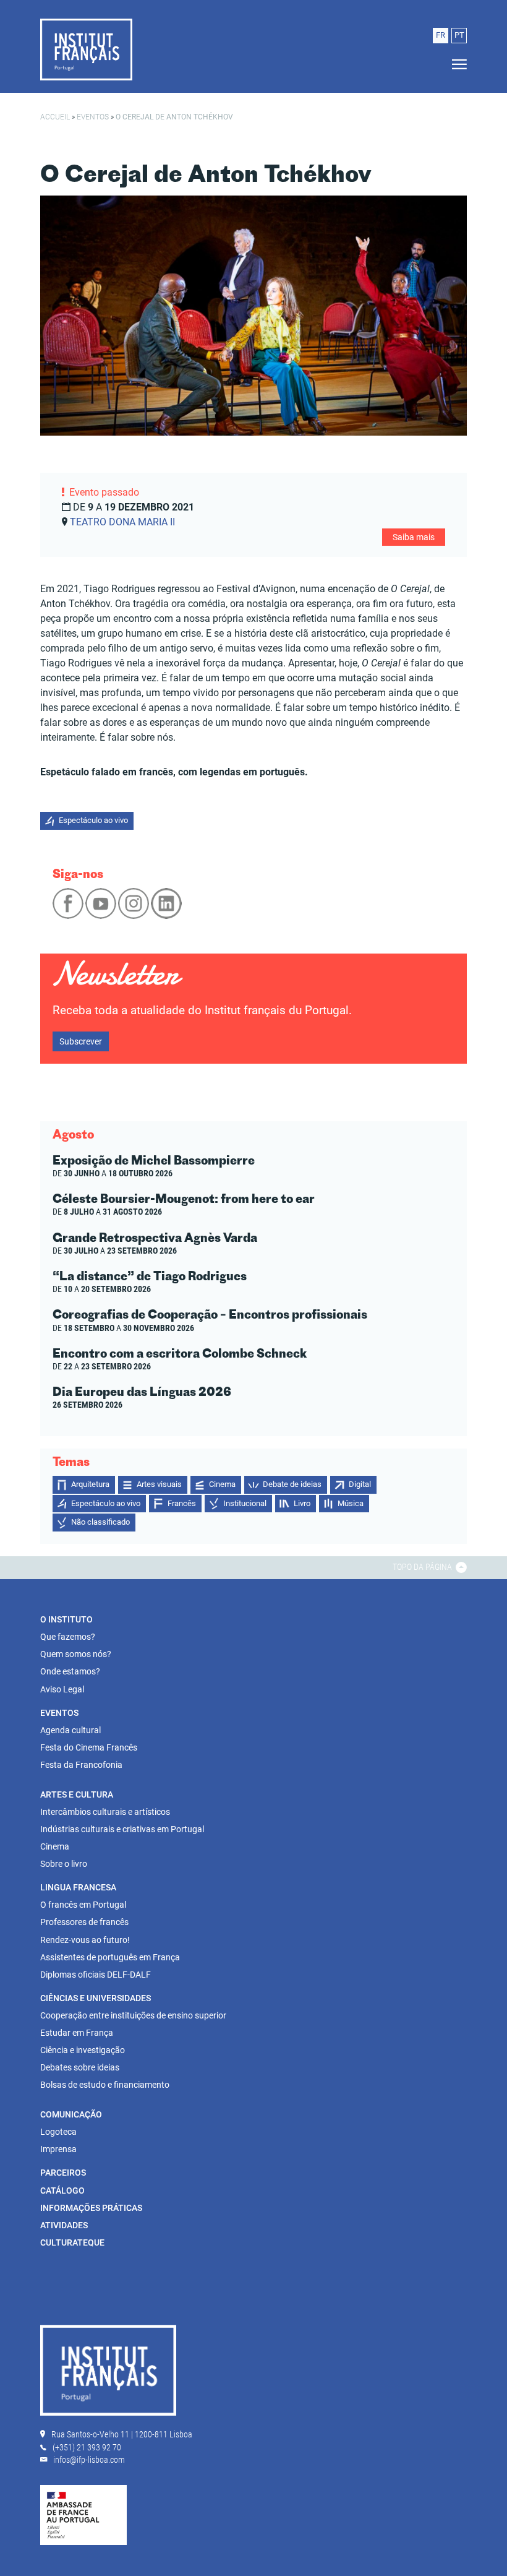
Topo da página (423, 1567)
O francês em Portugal (83, 1905)
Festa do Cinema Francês (89, 1747)
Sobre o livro (64, 1864)
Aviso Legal (62, 1689)
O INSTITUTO (66, 1619)
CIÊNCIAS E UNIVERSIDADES (96, 1998)
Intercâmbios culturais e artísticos (105, 1812)
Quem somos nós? (76, 1654)
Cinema (222, 1484)
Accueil (55, 117)
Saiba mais (414, 537)
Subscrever (81, 1041)
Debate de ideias (292, 1484)
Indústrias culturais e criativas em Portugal (122, 1829)
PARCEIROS (63, 2173)
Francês (182, 1503)
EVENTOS (59, 1713)
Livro (302, 1503)
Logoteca (58, 2132)
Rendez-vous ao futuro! (85, 1940)
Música (351, 1503)
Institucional (245, 1503)
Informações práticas (91, 2208)
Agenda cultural (70, 1730)
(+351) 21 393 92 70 (87, 2447)
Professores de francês (84, 1922)
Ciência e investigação (83, 2050)
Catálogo (62, 2190)
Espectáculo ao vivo (93, 820)
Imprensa (58, 2149)
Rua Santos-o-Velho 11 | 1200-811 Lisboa (122, 2434)
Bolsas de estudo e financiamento (105, 2085)
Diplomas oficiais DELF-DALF (96, 1975)
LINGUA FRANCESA (78, 1887)
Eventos (93, 117)
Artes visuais (159, 1484)
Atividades (64, 2225)
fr (441, 35)
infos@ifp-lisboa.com (89, 2460)
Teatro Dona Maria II (122, 522)
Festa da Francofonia (81, 1765)
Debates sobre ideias (80, 2067)
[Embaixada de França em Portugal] (83, 2514)
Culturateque (72, 2242)
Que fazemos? (68, 1637)
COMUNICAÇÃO (71, 2114)
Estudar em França (77, 2033)
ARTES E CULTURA (77, 1794)
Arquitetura (90, 1484)
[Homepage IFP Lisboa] (86, 49)
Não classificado (100, 1522)
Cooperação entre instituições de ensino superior (133, 2015)
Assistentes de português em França (110, 1957)
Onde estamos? (70, 1671)
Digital (360, 1484)
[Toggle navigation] (456, 65)
